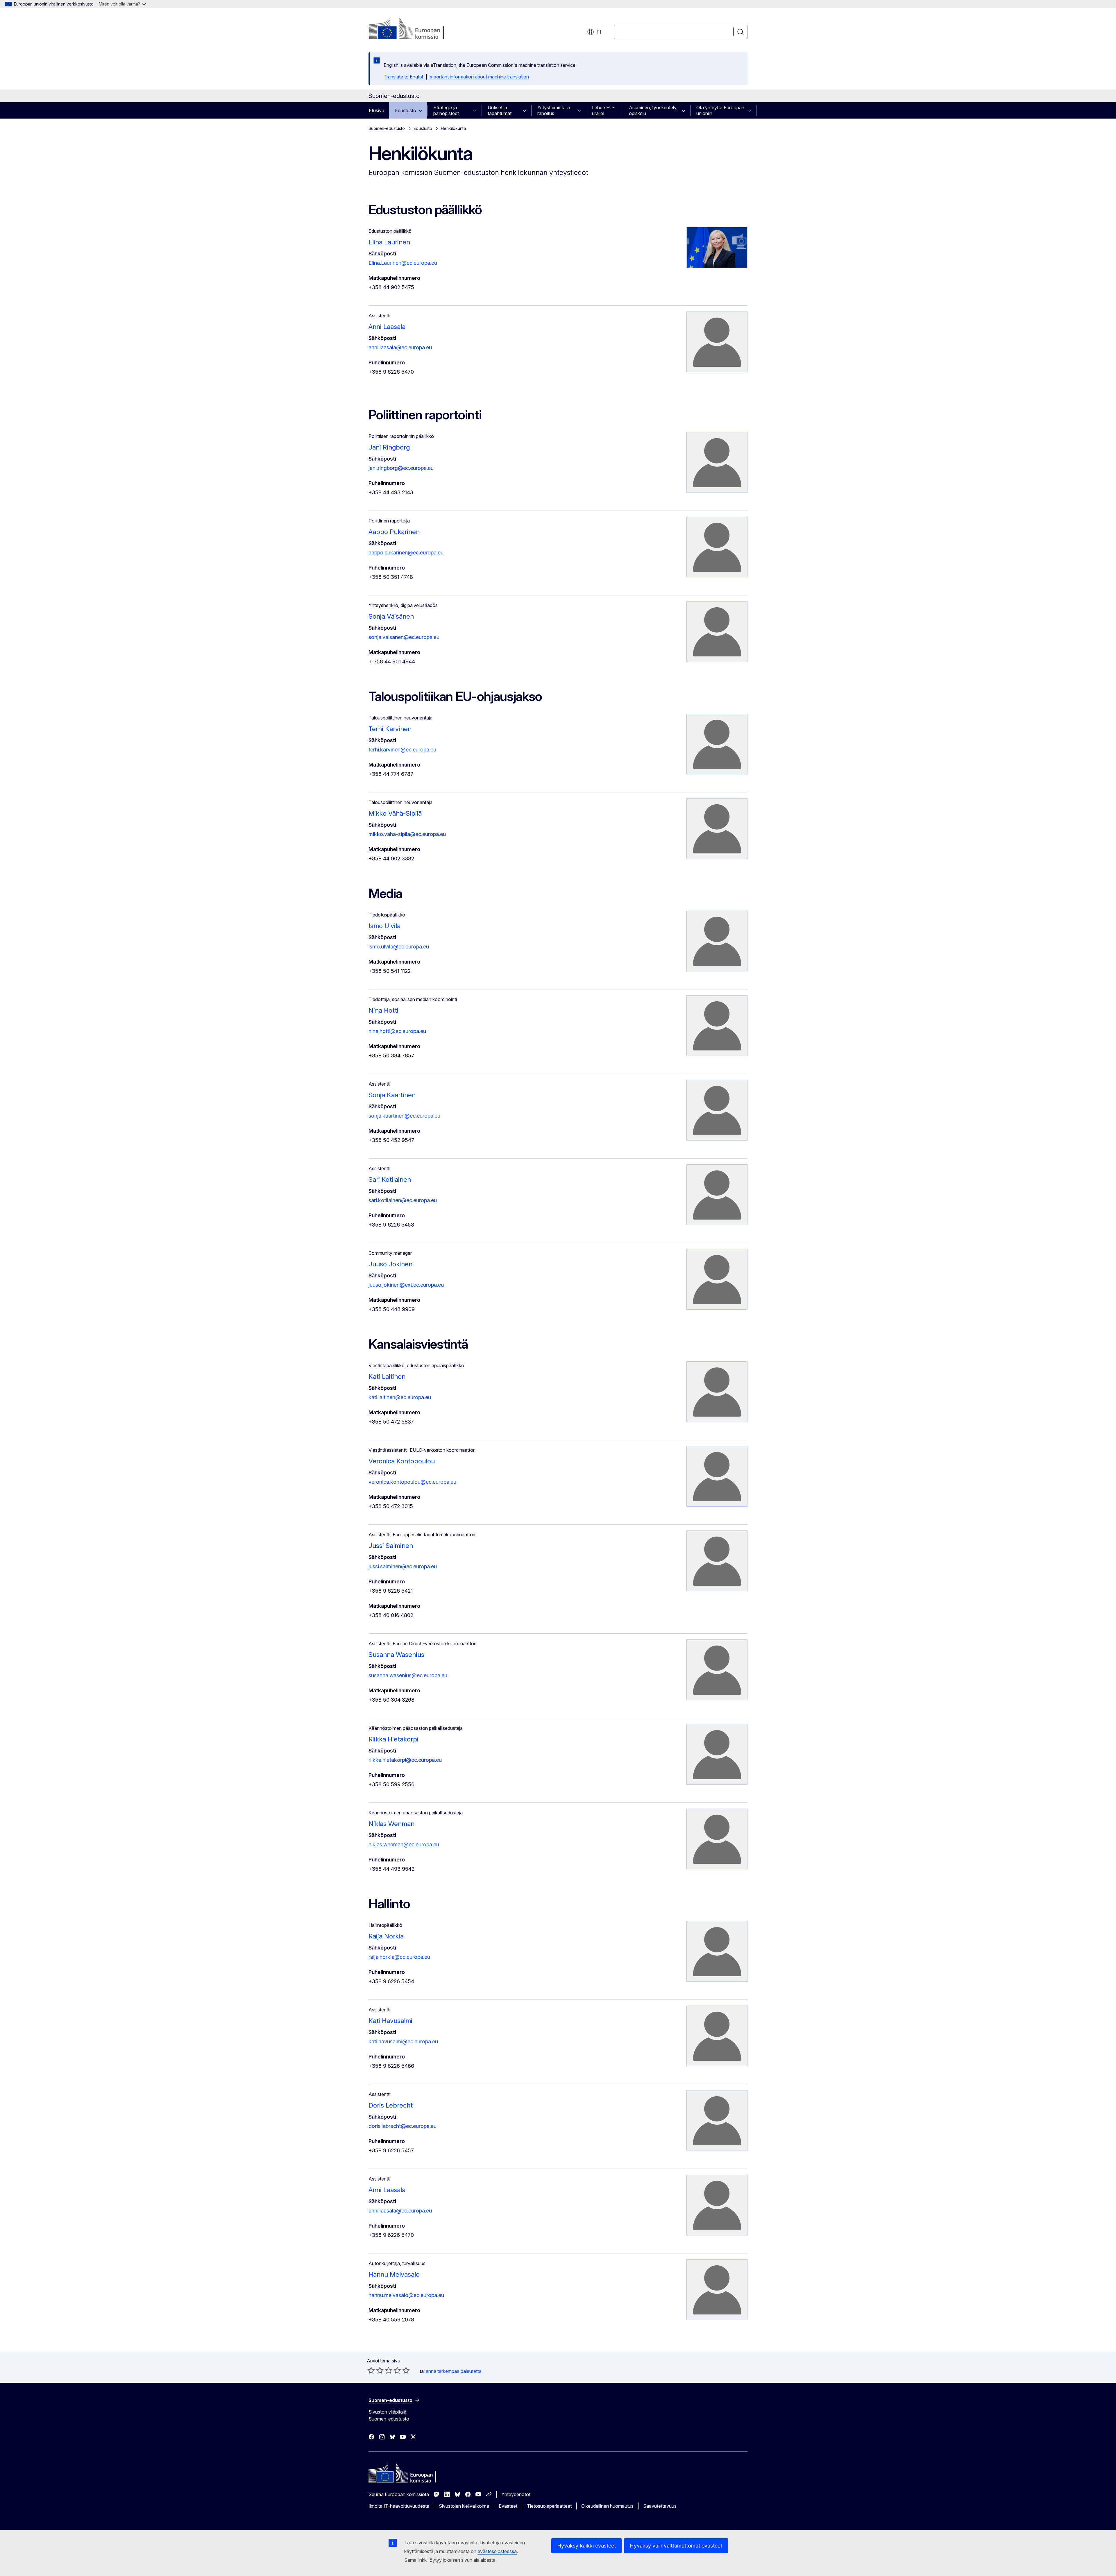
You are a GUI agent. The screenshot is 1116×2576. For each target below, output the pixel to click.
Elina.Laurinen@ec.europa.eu (403, 263)
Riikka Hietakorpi (394, 1739)
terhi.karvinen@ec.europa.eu (402, 750)
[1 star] (371, 2370)
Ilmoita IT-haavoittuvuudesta (399, 2506)
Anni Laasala (387, 327)
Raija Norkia (386, 1936)
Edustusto (406, 110)
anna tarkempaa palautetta (454, 2371)
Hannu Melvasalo (394, 2274)
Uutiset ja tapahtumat (500, 110)
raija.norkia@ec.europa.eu (399, 1957)
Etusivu (377, 110)
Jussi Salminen (391, 1546)
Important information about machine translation (479, 77)
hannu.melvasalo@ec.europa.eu (406, 2295)
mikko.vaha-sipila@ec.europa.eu (407, 834)
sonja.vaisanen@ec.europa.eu (404, 637)
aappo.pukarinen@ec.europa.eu (406, 553)
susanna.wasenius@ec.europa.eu (408, 1675)
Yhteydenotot (516, 2494)
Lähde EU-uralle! (603, 110)
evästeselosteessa (497, 2551)
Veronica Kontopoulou (402, 1461)
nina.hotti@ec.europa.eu (397, 1031)
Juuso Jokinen (390, 1264)
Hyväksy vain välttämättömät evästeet (676, 2546)
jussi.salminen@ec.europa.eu (403, 1566)
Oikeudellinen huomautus (607, 2506)
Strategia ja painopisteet (446, 110)
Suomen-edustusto (387, 128)
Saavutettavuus (660, 2506)
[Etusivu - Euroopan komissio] (415, 29)
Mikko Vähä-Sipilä (395, 813)
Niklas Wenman (391, 1824)
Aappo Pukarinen (394, 532)
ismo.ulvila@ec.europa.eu (399, 947)
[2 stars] (375, 2370)
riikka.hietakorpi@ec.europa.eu (405, 1760)
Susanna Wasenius (396, 1655)
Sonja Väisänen (391, 616)
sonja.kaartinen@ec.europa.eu (404, 1116)
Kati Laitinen (387, 1376)
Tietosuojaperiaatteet (549, 2506)
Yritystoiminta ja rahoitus (554, 110)
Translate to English (404, 77)
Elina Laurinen (389, 242)
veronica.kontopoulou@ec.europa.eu (412, 1482)
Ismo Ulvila (384, 926)
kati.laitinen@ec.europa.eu (400, 1397)
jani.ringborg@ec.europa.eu (401, 468)
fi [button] (599, 32)
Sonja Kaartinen (392, 1095)
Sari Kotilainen (390, 1179)
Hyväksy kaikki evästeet (586, 2546)
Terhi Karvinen (390, 729)
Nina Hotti (383, 1010)
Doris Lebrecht (391, 2105)
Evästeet (508, 2506)
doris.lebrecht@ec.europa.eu (403, 2126)
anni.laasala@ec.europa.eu (400, 347)
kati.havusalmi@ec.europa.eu (403, 2041)
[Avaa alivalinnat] (422, 110)
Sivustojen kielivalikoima (464, 2506)
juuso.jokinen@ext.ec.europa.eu (406, 1285)
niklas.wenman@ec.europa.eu (404, 1844)
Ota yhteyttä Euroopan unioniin (720, 110)
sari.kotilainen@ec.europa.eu (403, 1200)
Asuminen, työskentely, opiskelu (653, 110)
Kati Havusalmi (390, 2021)
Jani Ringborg (389, 447)
